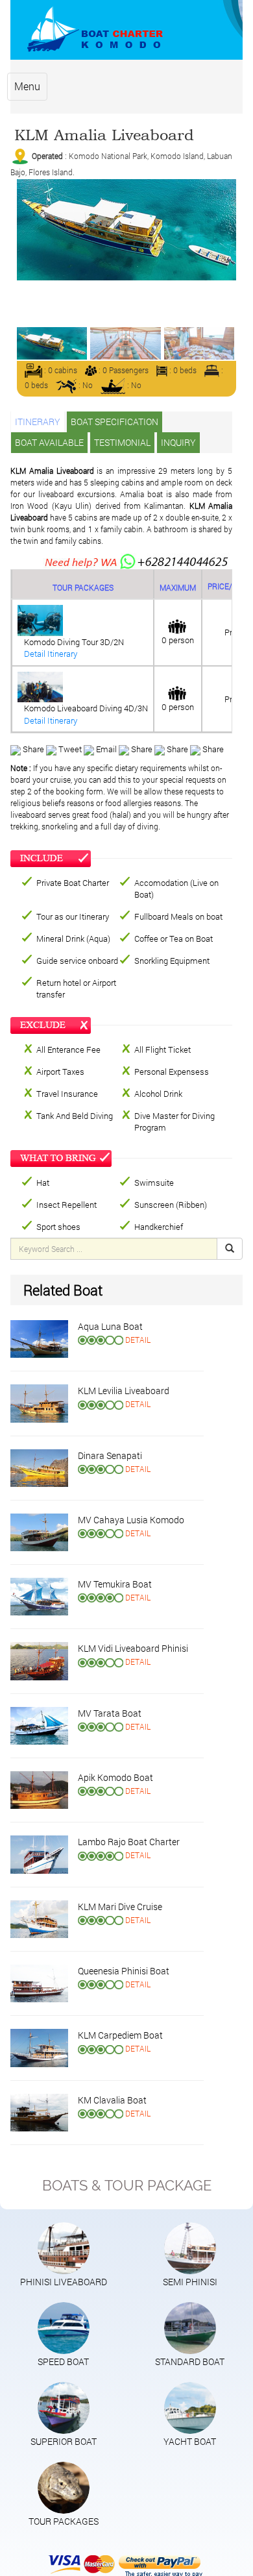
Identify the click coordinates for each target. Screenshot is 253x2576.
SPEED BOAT (63, 2361)
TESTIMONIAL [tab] (122, 442)
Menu (27, 86)
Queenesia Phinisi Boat (124, 1971)
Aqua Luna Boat (110, 1326)
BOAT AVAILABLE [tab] (49, 442)
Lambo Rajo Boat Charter (129, 1842)
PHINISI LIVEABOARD (64, 2282)
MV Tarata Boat (110, 1713)
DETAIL (138, 1340)
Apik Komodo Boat (115, 1777)
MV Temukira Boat (115, 1584)
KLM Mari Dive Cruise (120, 1907)
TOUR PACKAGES (64, 2521)
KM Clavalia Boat (112, 2100)
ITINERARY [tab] (38, 422)
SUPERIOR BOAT (64, 2441)
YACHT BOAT (190, 2441)
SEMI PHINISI (190, 2282)
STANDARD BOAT (190, 2361)
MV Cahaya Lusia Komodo (131, 1520)
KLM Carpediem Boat (120, 2035)
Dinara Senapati (110, 1455)
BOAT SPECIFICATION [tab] (114, 422)
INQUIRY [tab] (178, 442)
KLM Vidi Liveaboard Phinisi (133, 1648)
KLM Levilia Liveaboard (124, 1391)
